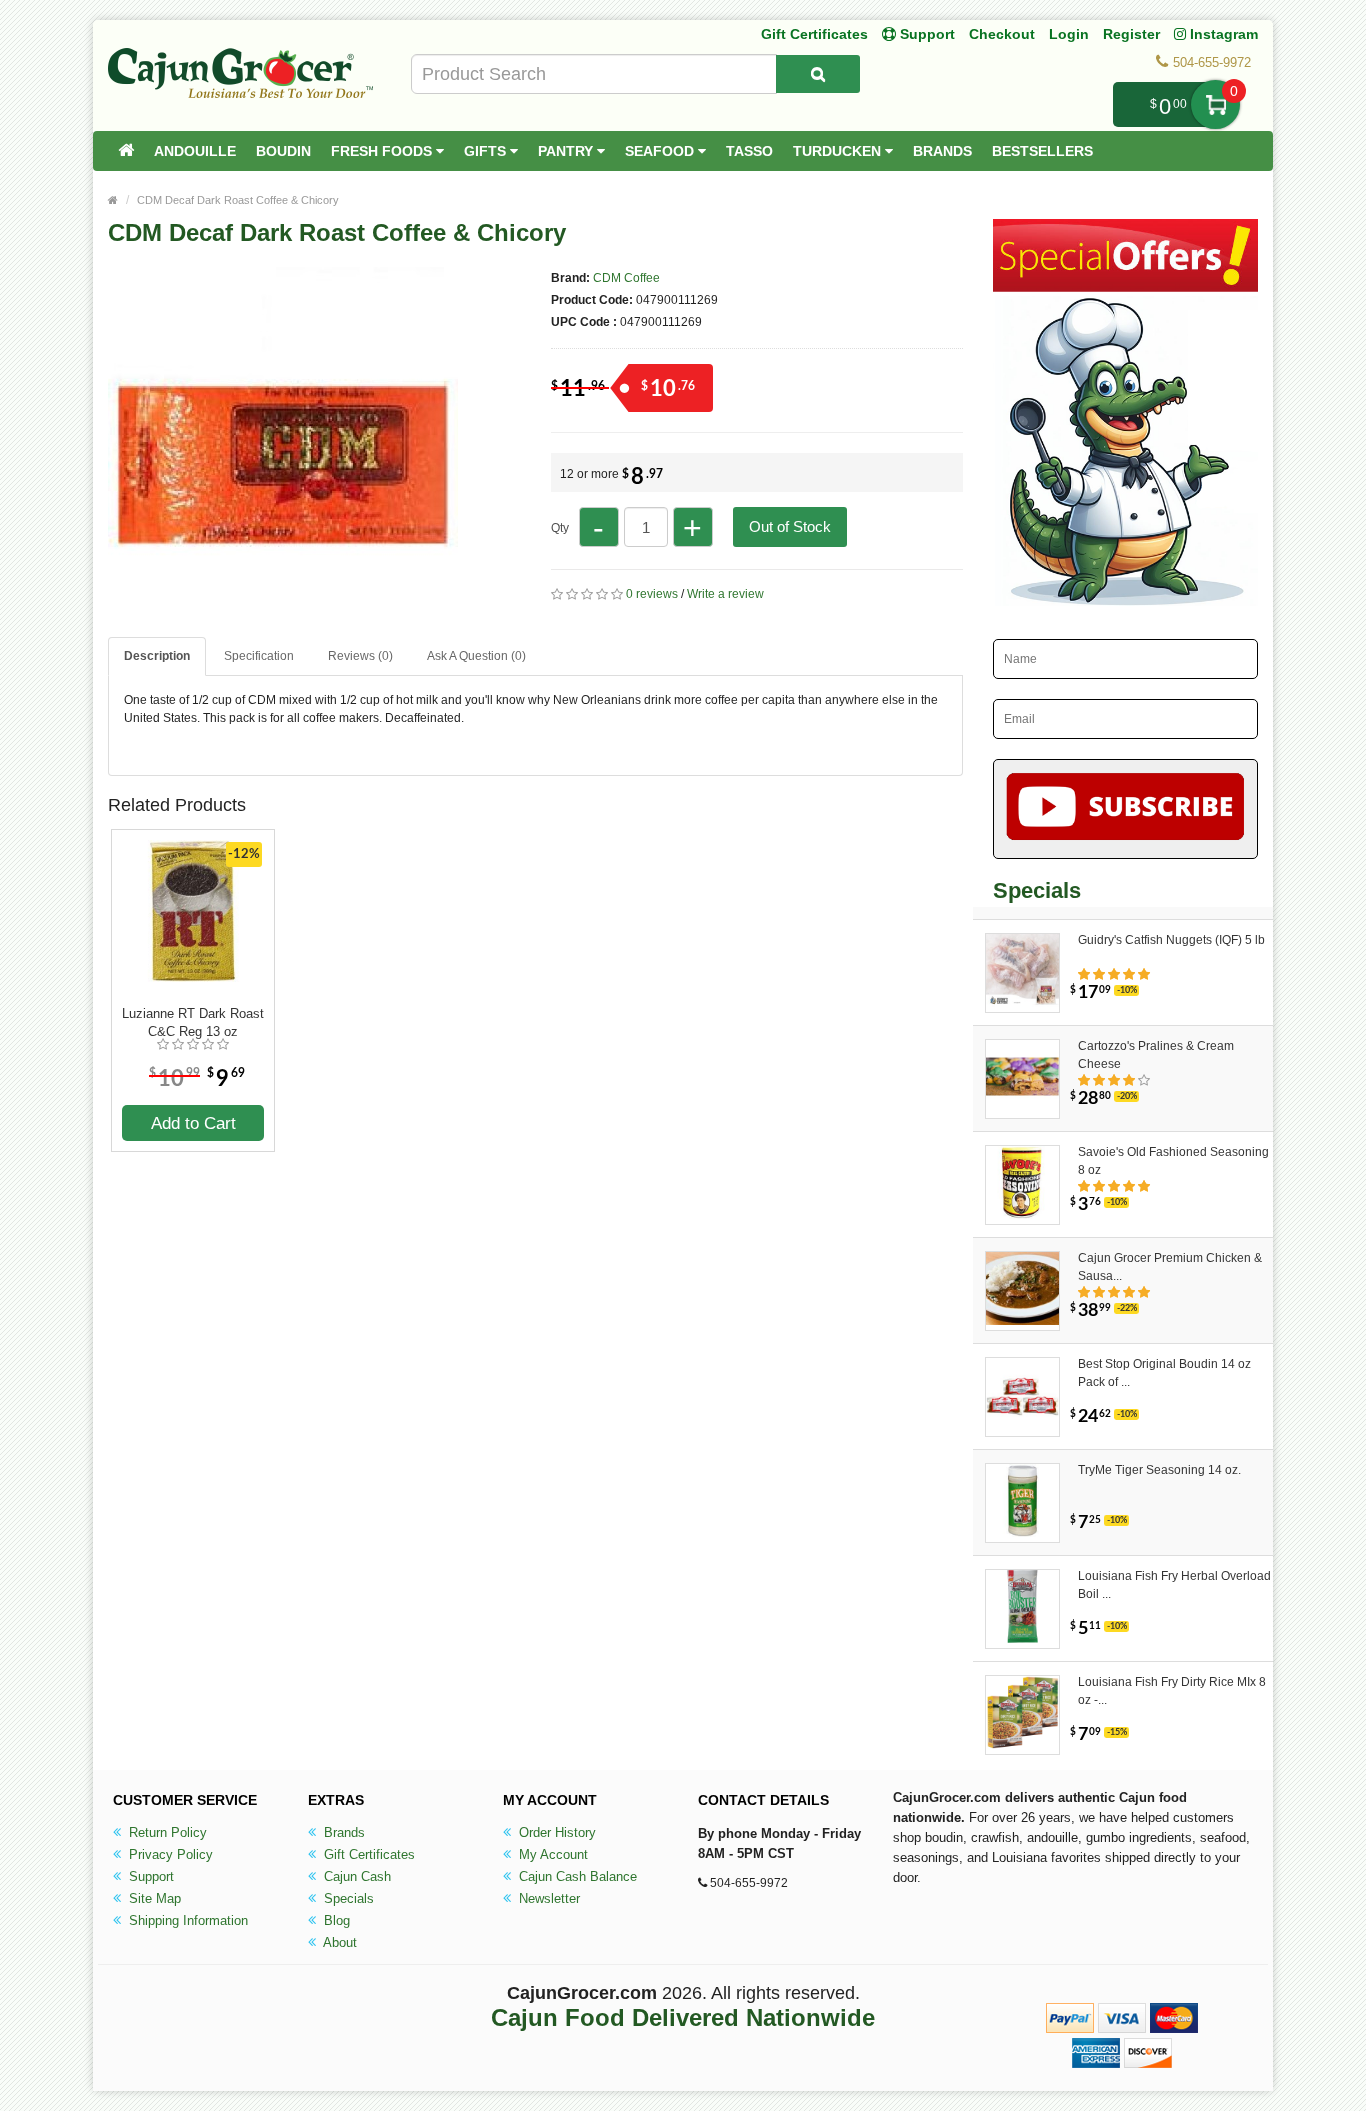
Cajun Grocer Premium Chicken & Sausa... (1170, 1267)
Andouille (195, 151)
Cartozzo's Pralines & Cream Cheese (1156, 1055)
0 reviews (652, 594)
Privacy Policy (169, 1854)
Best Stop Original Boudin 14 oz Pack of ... (1164, 1373)
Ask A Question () (476, 656)
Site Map (153, 1898)
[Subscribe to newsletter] (1125, 809)
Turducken (839, 151)
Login (1069, 34)
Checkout (1002, 34)
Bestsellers (1042, 151)
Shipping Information (186, 1920)
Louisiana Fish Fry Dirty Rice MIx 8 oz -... (1172, 1691)
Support (149, 1876)
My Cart (1215, 104)
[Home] (126, 151)
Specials (347, 1898)
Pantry (567, 151)
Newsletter (547, 1898)
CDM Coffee (626, 278)
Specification (259, 656)
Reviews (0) (360, 656)
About (338, 1942)
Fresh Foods (383, 151)
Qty (560, 528)
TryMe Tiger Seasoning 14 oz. (1159, 1470)
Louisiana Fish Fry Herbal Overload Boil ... (1174, 1585)
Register (1131, 34)
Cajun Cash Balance (576, 1876)
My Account (551, 1854)
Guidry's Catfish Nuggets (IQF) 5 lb (1171, 940)
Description (157, 656)
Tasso (749, 151)
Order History (555, 1832)
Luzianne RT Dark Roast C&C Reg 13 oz (193, 1022)
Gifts (487, 151)
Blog (335, 1920)
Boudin (283, 151)
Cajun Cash (355, 1876)
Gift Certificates (814, 34)
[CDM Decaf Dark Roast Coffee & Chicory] (283, 608)
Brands (942, 151)
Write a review (725, 594)
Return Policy (166, 1832)
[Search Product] (818, 74)
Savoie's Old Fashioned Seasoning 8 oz (1173, 1161)
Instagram (1222, 34)
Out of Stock (790, 526)
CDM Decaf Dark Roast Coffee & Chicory (238, 200)
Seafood (661, 151)
